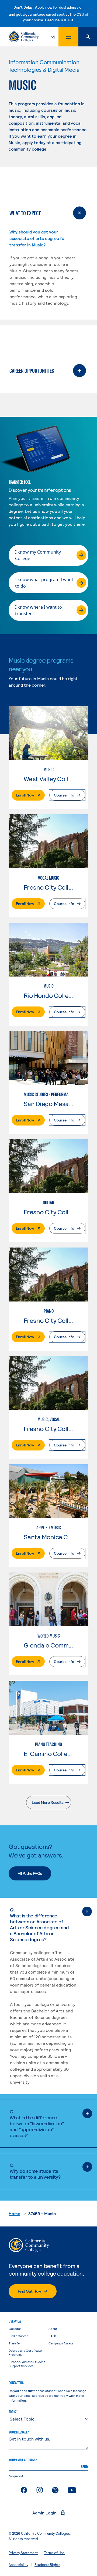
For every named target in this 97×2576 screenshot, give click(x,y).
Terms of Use (54, 2553)
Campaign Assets (61, 2343)
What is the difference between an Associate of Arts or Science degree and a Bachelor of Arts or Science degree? (39, 1924)
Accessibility (18, 2565)
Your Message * (19, 2432)
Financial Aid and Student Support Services (27, 2364)
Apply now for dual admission (59, 7)
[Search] (88, 37)
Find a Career (18, 2336)
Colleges (15, 2328)
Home (14, 2213)
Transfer (15, 2343)
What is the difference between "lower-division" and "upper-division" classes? (37, 2123)
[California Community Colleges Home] (24, 37)
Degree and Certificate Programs (25, 2352)
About (53, 2328)
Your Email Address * (23, 2460)
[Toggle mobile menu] (68, 37)
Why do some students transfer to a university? (35, 2171)
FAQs (52, 2336)
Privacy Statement (23, 2553)
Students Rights (47, 2565)
